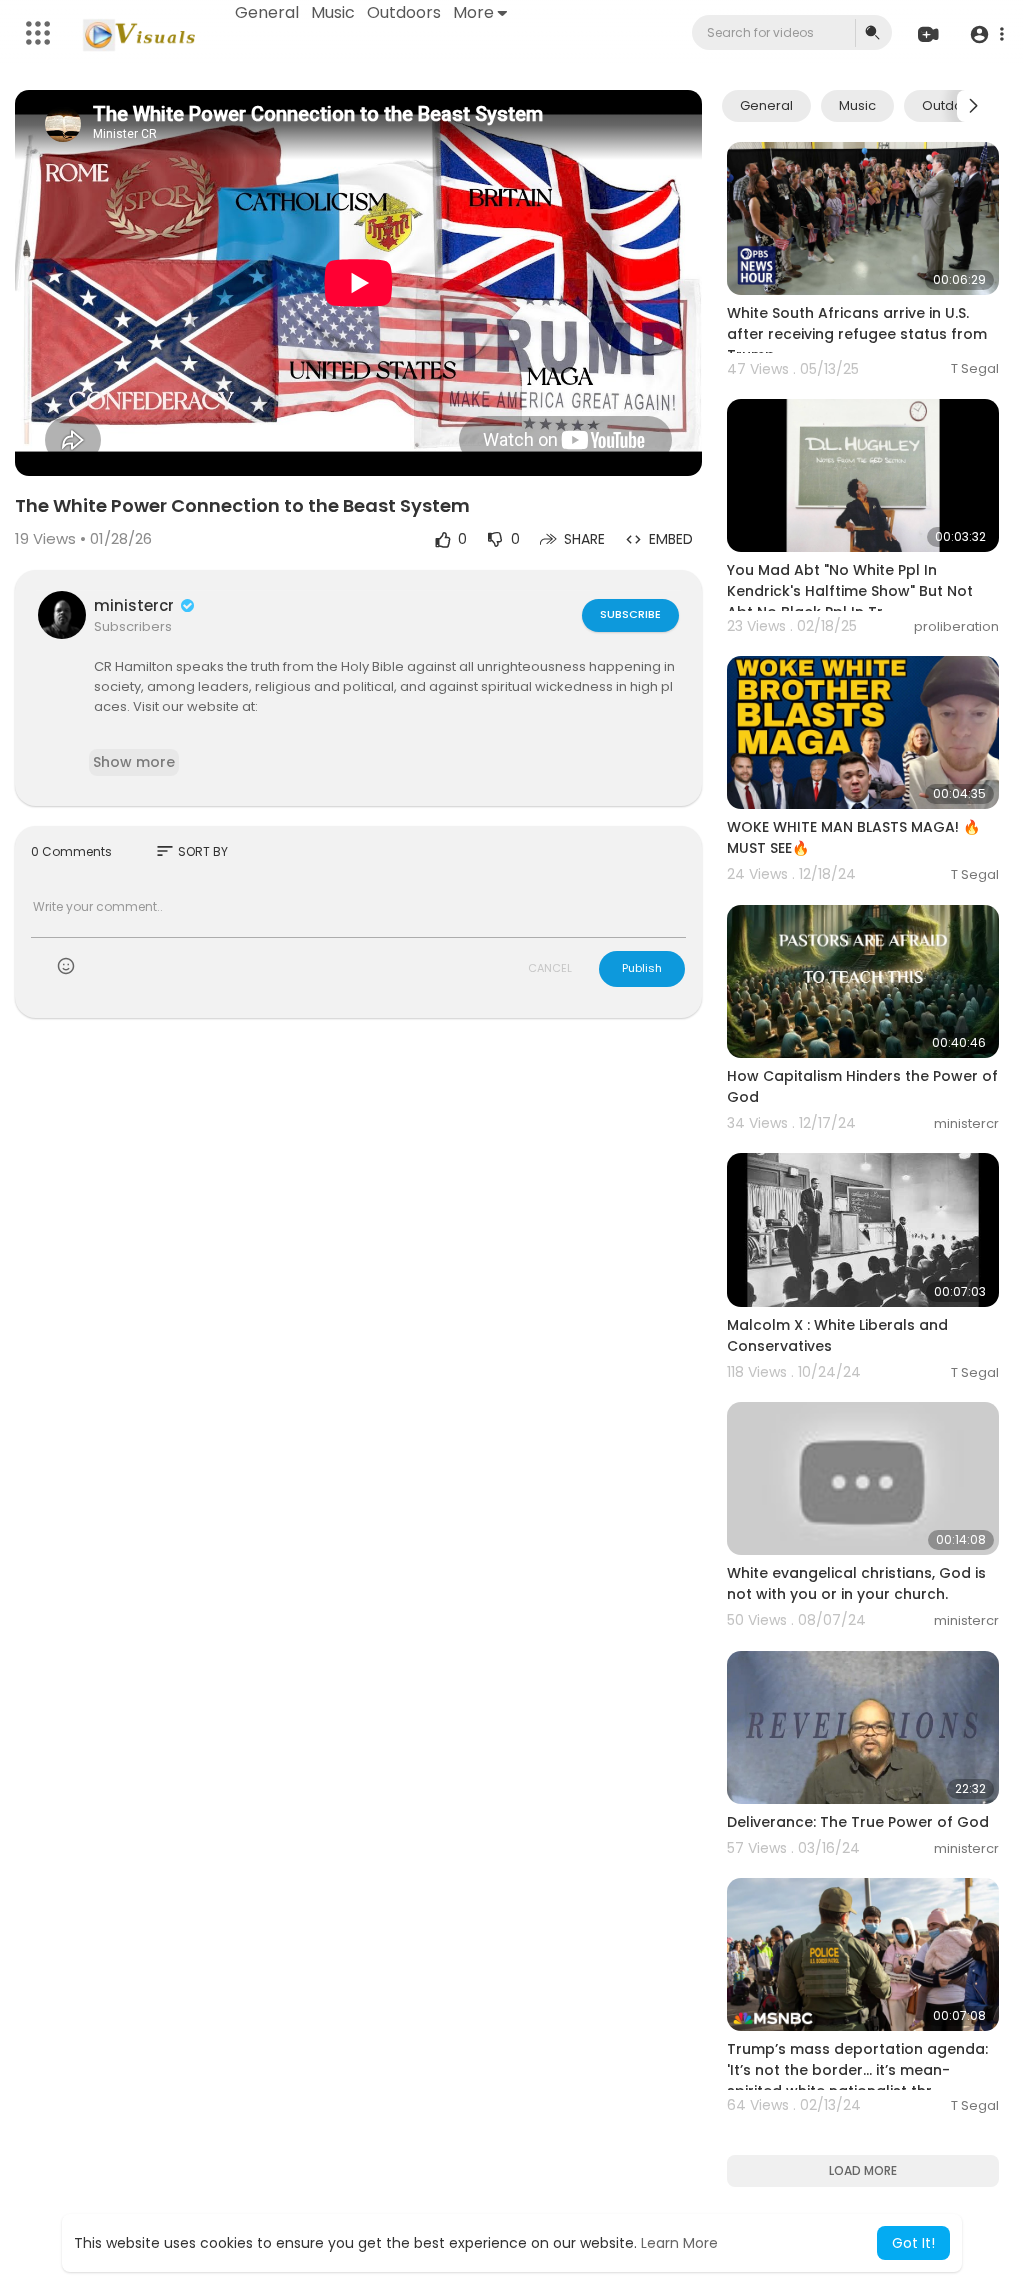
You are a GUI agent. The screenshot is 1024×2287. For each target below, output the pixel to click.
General (267, 12)
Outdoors (404, 12)
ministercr (136, 605)
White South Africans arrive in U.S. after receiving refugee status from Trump (857, 334)
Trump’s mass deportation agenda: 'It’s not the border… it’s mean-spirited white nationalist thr (857, 2070)
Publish (642, 968)
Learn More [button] (679, 2243)
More (473, 12)
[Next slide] (973, 106)
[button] (986, 33)
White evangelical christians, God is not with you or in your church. (856, 1583)
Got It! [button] (913, 2243)
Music (333, 12)
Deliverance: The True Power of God (858, 1822)
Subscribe (630, 614)
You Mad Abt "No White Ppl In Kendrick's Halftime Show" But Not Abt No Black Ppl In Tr (850, 591)
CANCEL (550, 968)
